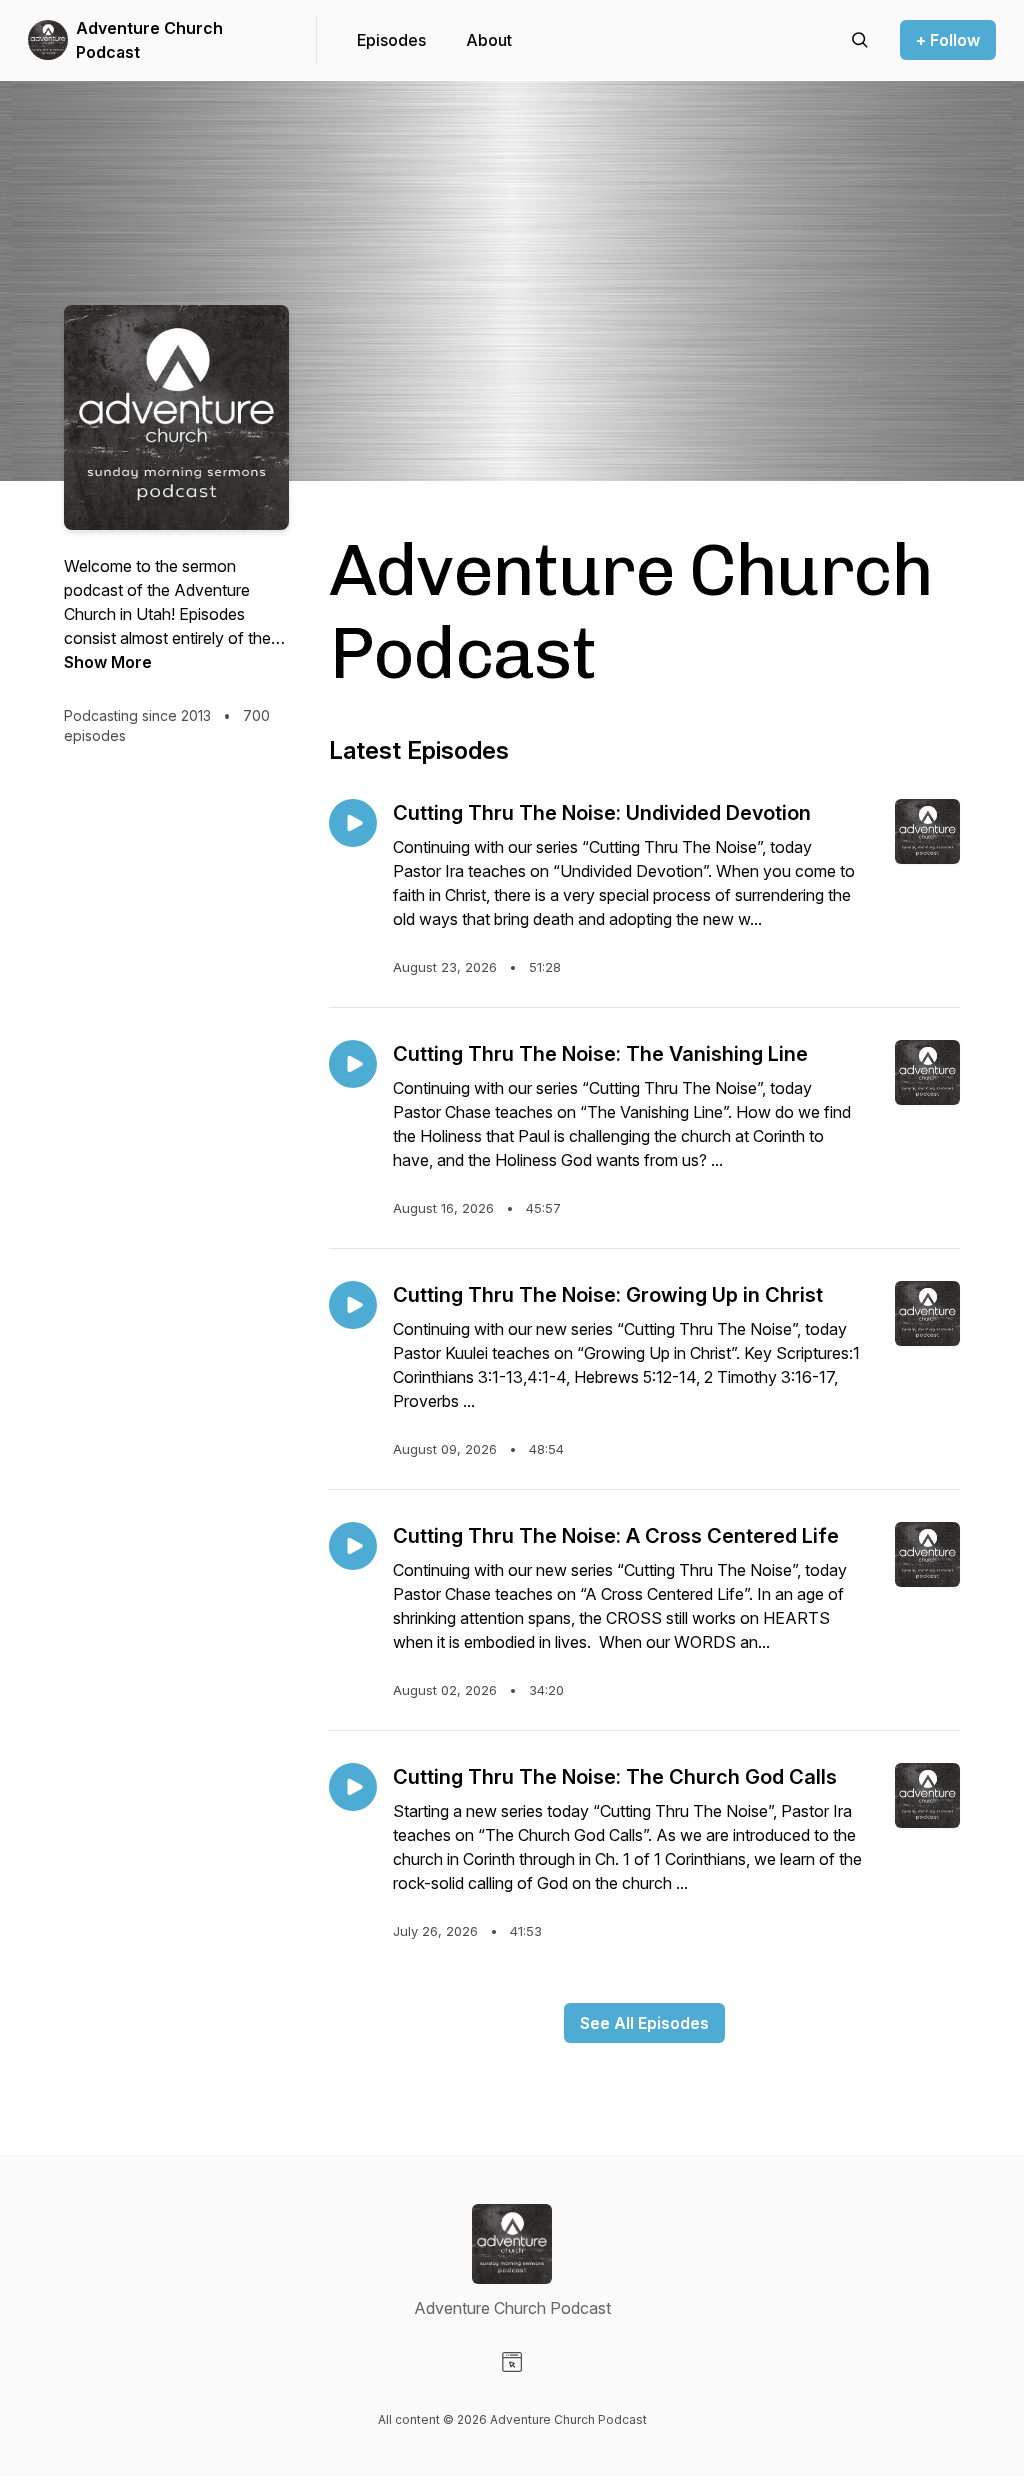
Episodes (391, 40)
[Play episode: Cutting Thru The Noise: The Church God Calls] (353, 1787)
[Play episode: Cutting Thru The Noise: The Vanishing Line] (353, 1064)
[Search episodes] (860, 40)
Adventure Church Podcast (149, 40)
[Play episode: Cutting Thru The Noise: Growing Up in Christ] (353, 1305)
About (489, 40)
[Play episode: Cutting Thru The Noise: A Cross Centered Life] (353, 1546)
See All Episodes (644, 2023)
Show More (108, 662)
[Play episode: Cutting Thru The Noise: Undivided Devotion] (353, 823)
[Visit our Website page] (512, 2362)
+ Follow (948, 40)
